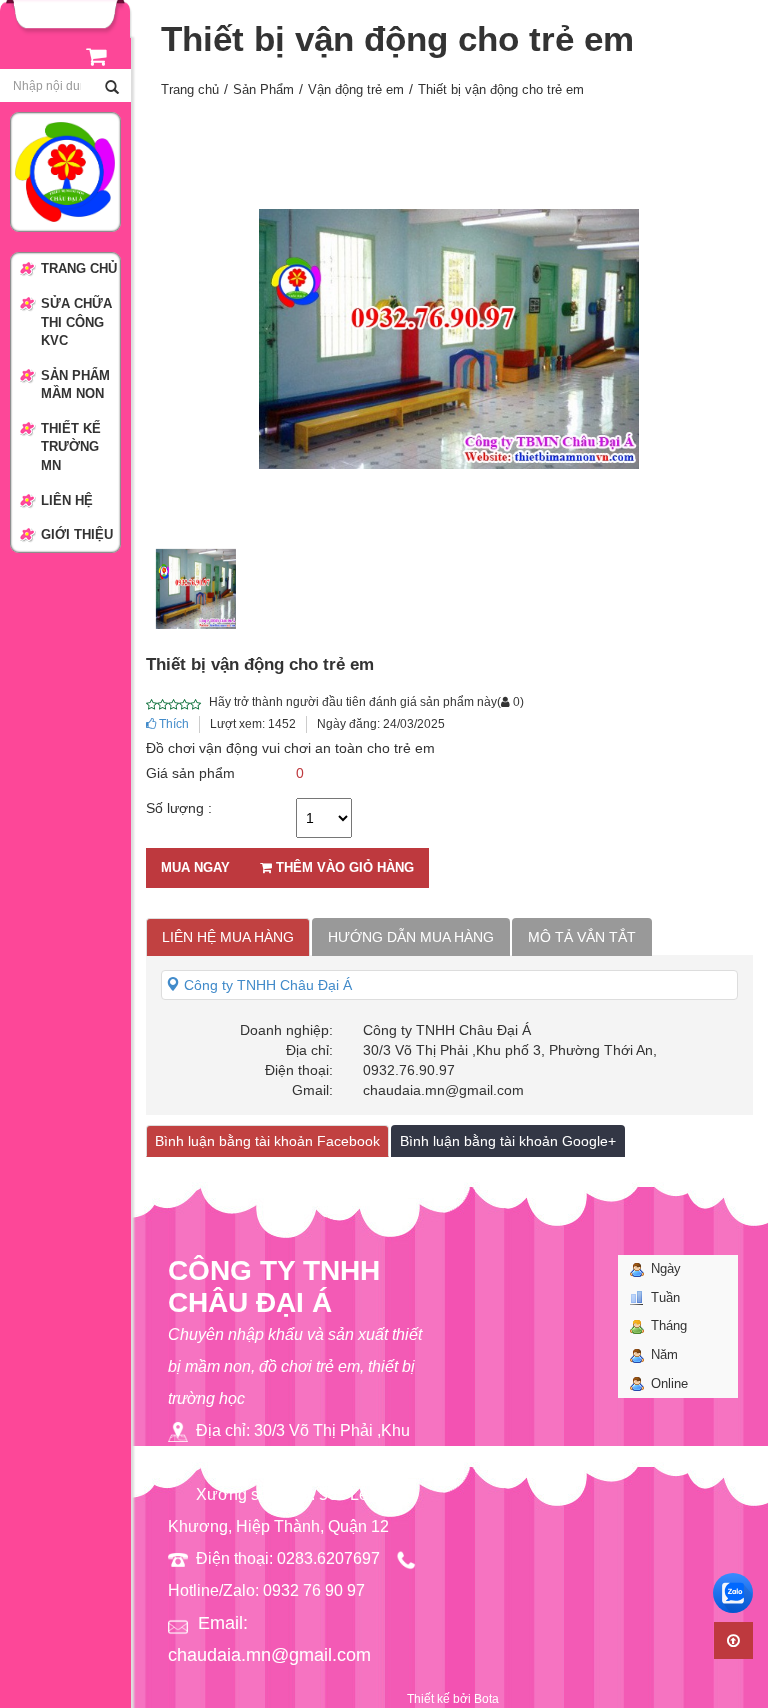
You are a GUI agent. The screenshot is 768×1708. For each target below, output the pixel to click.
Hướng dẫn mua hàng (411, 937)
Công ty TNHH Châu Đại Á (266, 985)
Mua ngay (195, 867)
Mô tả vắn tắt (582, 937)
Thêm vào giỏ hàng (343, 867)
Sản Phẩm (263, 89)
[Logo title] (65, 171)
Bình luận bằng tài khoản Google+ (508, 1141)
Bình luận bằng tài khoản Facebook (267, 1141)
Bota (486, 1699)
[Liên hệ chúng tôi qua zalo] (733, 1593)
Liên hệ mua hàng (228, 937)
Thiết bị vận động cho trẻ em (501, 89)
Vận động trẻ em (356, 89)
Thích (172, 724)
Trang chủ (190, 89)
